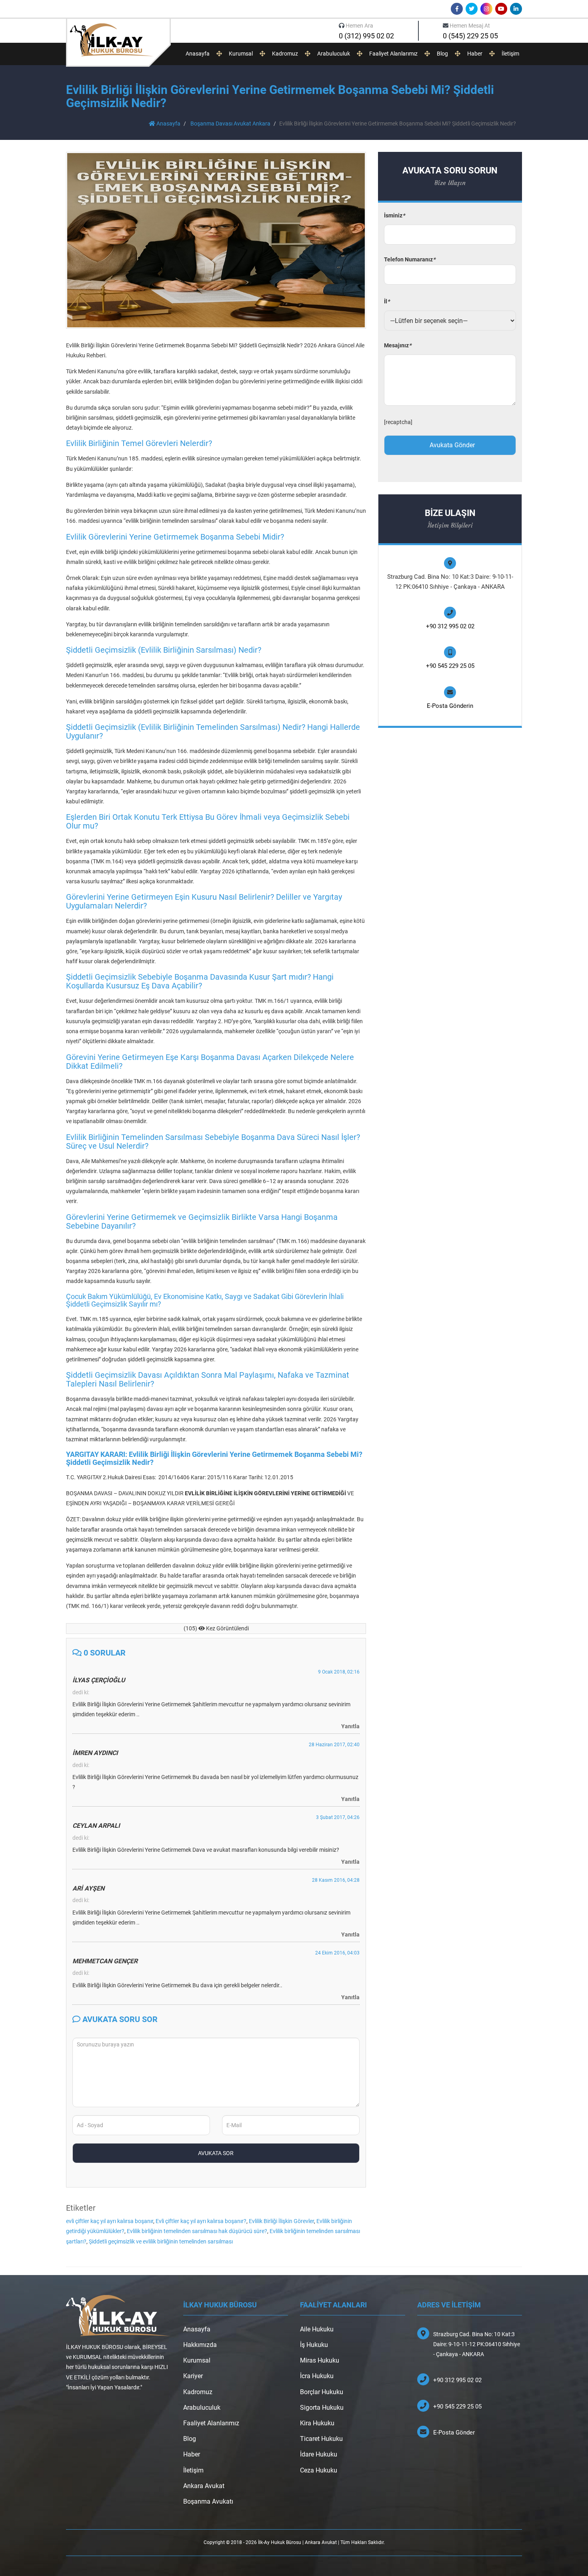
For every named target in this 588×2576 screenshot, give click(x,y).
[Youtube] (501, 9)
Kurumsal (241, 54)
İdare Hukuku (319, 2454)
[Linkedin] (516, 9)
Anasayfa (198, 54)
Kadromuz (285, 54)
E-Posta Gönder (454, 2433)
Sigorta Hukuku (322, 2408)
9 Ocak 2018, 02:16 (339, 1672)
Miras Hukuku (320, 2360)
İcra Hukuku (317, 2376)
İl (387, 301)
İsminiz (394, 215)
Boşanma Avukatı (208, 2501)
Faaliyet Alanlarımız (393, 54)
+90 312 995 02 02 (450, 626)
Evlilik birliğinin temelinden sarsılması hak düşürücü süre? (197, 2231)
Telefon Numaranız (410, 259)
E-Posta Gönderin (450, 706)
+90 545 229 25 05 (450, 666)
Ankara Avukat (204, 2486)
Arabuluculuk (334, 54)
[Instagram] (486, 9)
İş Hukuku (314, 2345)
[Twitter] (472, 9)
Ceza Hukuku (319, 2470)
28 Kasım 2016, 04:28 (336, 1880)
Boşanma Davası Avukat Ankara (230, 124)
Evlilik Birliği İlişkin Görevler (281, 2221)
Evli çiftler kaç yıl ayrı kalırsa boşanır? (201, 2221)
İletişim (510, 54)
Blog (442, 54)
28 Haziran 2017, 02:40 (334, 1745)
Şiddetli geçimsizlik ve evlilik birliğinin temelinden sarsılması (161, 2241)
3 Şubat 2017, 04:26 (338, 1817)
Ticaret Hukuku (321, 2439)
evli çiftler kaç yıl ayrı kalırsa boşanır (110, 2221)
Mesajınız (398, 345)
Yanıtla (350, 1726)
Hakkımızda (200, 2345)
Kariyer (193, 2376)
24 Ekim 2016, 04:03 (337, 1953)
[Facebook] (457, 9)
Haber (475, 54)
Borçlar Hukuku (322, 2392)
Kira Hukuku (317, 2423)
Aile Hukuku (317, 2329)
